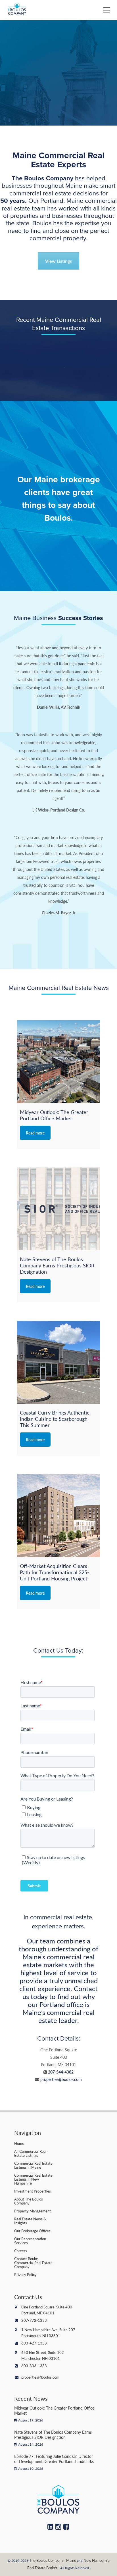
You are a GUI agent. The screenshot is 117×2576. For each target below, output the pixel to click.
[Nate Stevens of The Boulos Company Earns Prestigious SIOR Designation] (58, 1209)
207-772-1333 (34, 2320)
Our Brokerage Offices (32, 2231)
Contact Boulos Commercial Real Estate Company (33, 2263)
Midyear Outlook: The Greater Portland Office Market (54, 2410)
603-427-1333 (34, 2343)
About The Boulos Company (29, 2201)
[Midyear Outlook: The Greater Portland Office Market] (58, 1062)
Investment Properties (33, 2191)
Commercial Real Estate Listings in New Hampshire (33, 2179)
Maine (71, 2560)
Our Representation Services (30, 2241)
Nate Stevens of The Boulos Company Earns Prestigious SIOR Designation (53, 2435)
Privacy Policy (25, 2274)
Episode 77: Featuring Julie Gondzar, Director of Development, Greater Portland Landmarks (54, 2459)
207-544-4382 (61, 2072)
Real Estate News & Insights (30, 2221)
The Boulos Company (46, 2560)
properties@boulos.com (61, 2079)
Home (19, 2143)
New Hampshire (97, 2560)
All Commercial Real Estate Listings (30, 2153)
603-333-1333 (34, 2366)
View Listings (58, 261)
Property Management (33, 2211)
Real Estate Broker (42, 2568)
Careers (21, 2251)
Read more (35, 1133)
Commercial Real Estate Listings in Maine (33, 2165)
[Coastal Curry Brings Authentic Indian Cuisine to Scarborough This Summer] (58, 1362)
